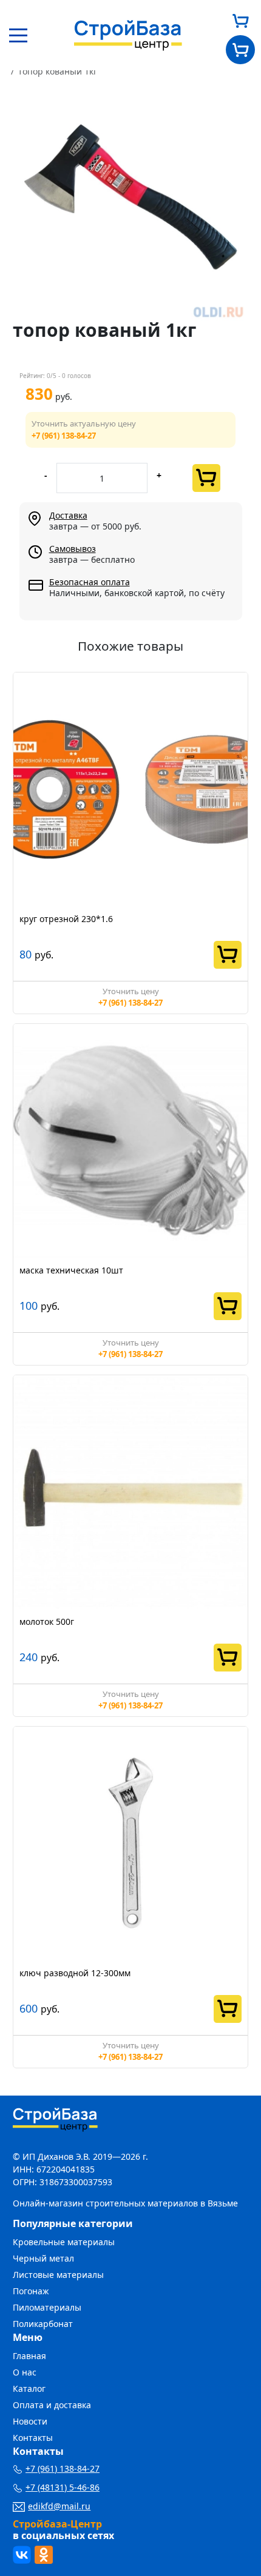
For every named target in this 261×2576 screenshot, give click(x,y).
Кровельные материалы (64, 2242)
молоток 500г (47, 1622)
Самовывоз (73, 549)
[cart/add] (206, 478)
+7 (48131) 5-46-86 (63, 2487)
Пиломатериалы (47, 2307)
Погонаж (31, 2291)
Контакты (33, 2438)
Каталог (29, 2388)
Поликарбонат (43, 2324)
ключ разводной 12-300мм (75, 1973)
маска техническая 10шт (71, 1270)
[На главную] (128, 34)
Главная (29, 2356)
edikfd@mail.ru (59, 2506)
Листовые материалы (58, 2275)
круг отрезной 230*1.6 (66, 919)
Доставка (68, 515)
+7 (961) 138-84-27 (64, 436)
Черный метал (43, 2258)
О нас (25, 2372)
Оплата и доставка (52, 2405)
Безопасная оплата (90, 582)
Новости (30, 2421)
